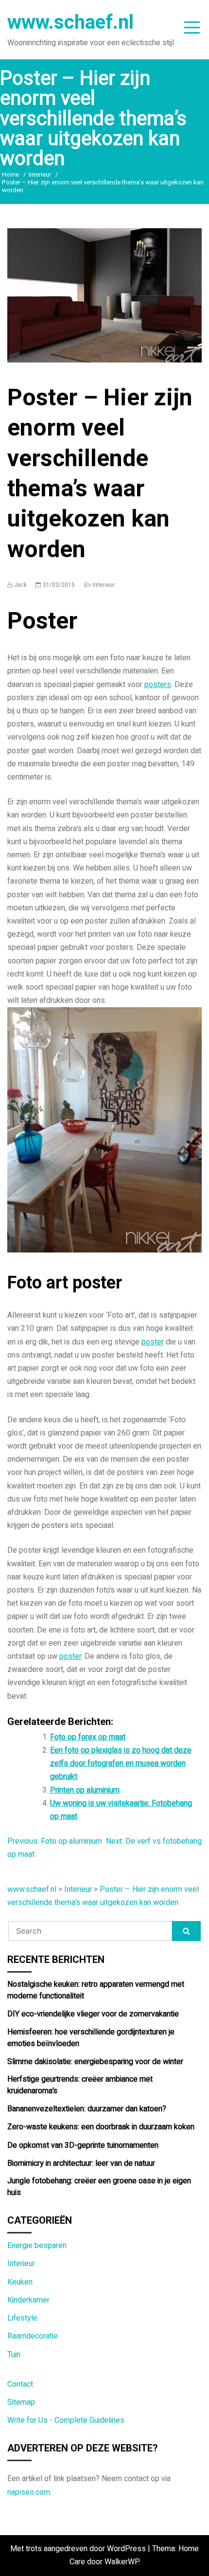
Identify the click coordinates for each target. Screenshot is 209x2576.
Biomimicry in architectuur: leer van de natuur (81, 2163)
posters (158, 685)
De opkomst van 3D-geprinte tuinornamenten (83, 2145)
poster (153, 1342)
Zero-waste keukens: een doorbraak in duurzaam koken (101, 2127)
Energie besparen (37, 2246)
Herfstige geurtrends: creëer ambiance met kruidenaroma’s (80, 2085)
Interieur (104, 585)
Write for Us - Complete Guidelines (66, 2420)
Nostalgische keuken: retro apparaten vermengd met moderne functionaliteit (96, 1990)
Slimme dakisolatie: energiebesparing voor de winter (95, 2062)
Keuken (20, 2282)
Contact (20, 2384)
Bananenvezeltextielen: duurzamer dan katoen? (87, 2109)
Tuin (14, 2355)
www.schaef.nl (70, 22)
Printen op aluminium (85, 1790)
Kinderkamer (28, 2300)
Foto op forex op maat (88, 1737)
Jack (20, 585)
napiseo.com (29, 2492)
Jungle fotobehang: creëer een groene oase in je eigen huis (99, 2187)
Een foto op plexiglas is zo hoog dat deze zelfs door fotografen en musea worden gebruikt (121, 1763)
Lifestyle (22, 2318)
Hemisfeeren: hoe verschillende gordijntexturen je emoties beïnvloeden (91, 2038)
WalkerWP (122, 2562)
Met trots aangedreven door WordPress (79, 2549)
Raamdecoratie (33, 2336)
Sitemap (21, 2402)
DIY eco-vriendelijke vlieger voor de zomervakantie (93, 2014)
